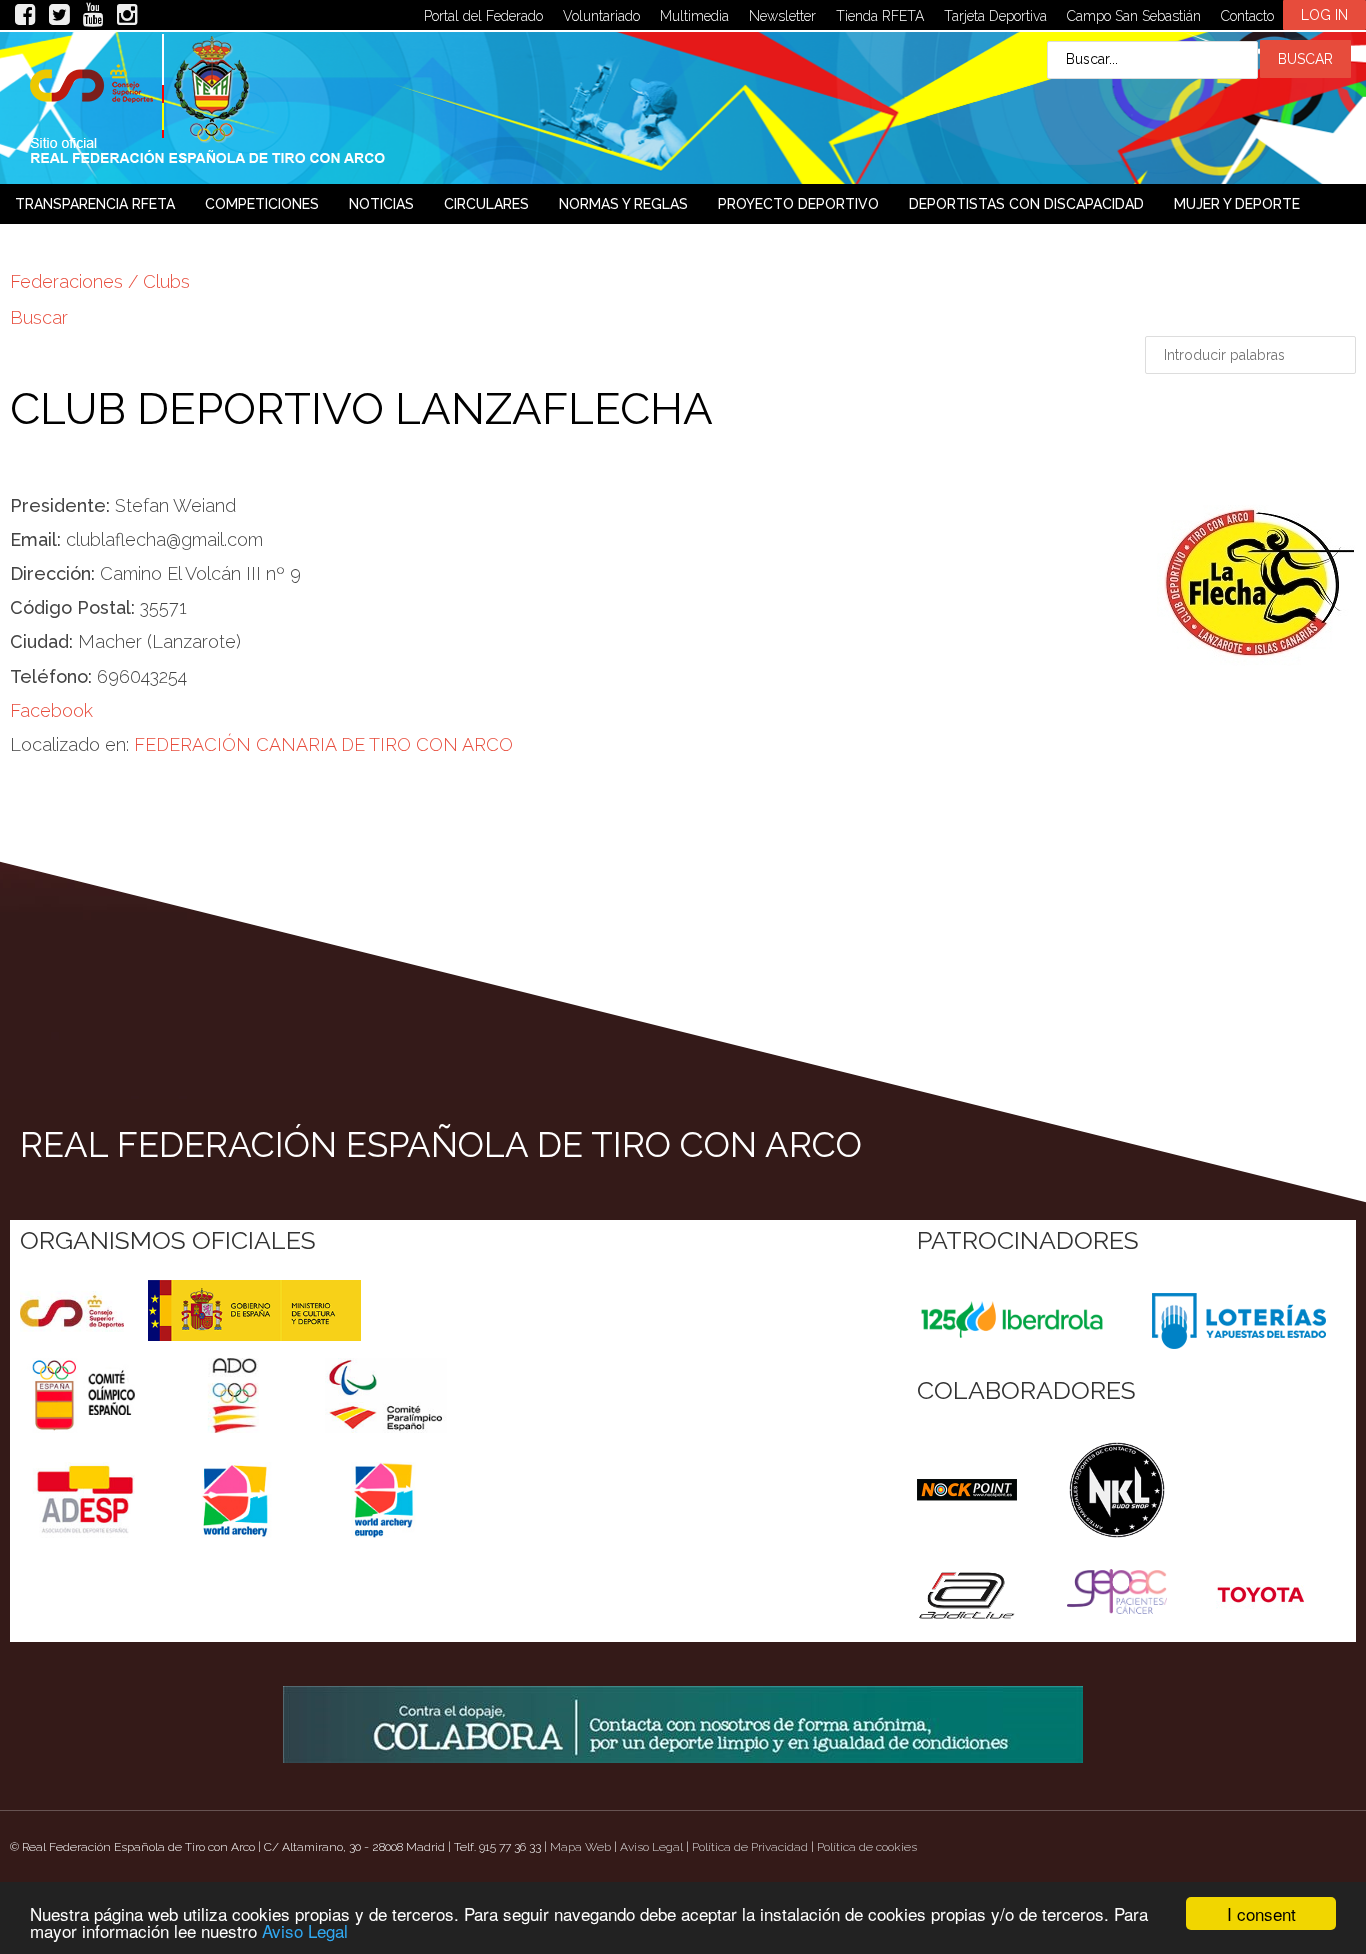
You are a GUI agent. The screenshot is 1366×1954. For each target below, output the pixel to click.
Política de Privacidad (750, 1847)
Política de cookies (867, 1847)
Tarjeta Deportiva (995, 16)
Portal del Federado (483, 16)
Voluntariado (601, 16)
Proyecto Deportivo (798, 204)
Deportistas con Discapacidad (1026, 204)
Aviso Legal (305, 1930)
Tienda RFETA (880, 16)
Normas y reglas (623, 204)
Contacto (1247, 16)
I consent (1261, 1913)
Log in (1324, 15)
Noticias (381, 204)
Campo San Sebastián (1134, 16)
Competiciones (262, 204)
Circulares (486, 204)
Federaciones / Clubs (100, 281)
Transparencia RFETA (95, 204)
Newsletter (782, 16)
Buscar (39, 317)
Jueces (41, 244)
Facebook (51, 710)
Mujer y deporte (1237, 204)
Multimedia (694, 16)
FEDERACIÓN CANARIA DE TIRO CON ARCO (323, 744)
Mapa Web (580, 1847)
